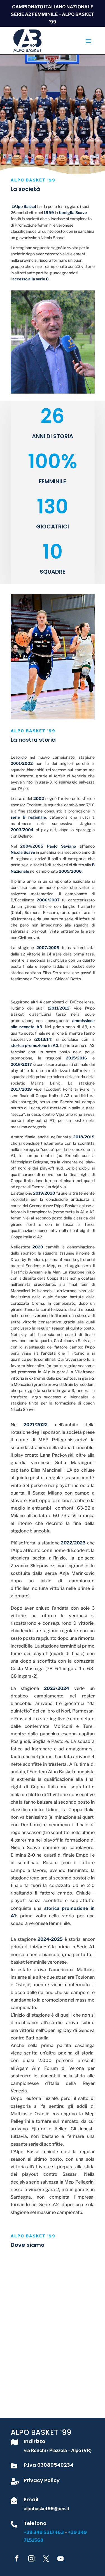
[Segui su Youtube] (60, 2558)
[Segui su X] (46, 2558)
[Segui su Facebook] (17, 2558)
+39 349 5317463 (44, 2532)
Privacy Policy (42, 2480)
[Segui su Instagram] (31, 2558)
